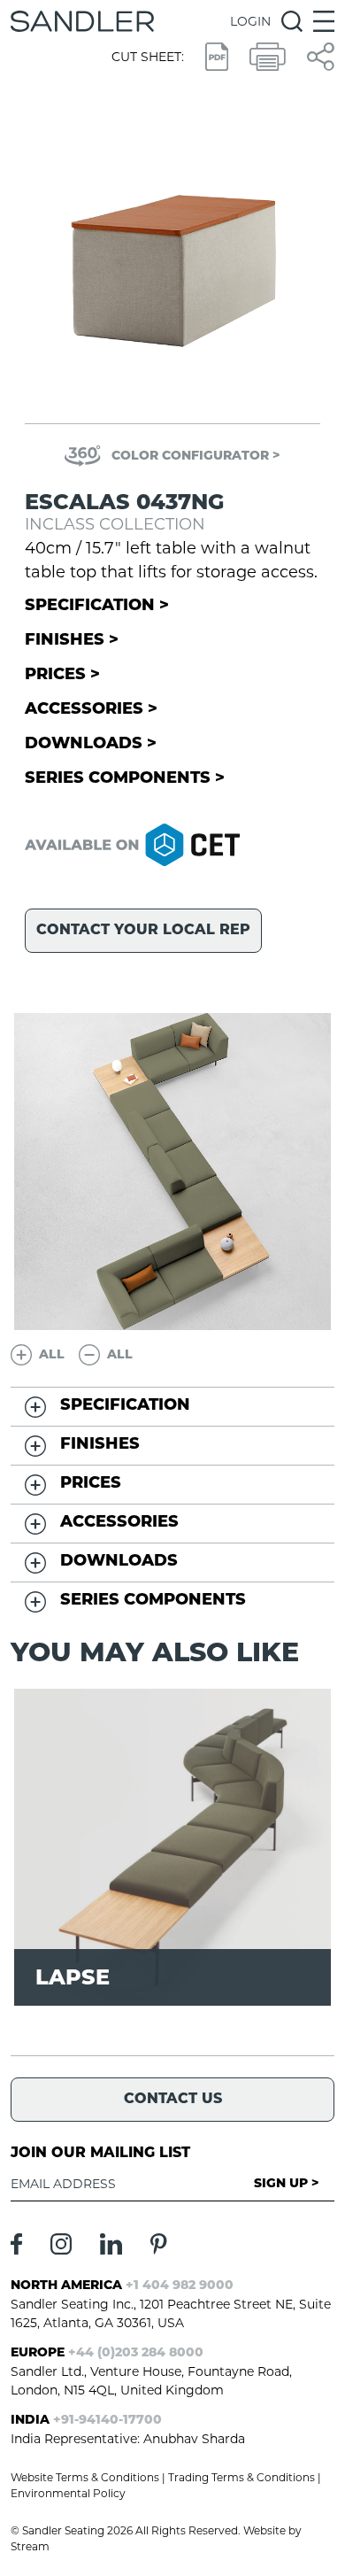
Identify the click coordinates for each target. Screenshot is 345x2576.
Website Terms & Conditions (85, 2477)
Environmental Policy (68, 2493)
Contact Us (173, 2100)
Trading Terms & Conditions (241, 2477)
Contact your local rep (143, 931)
